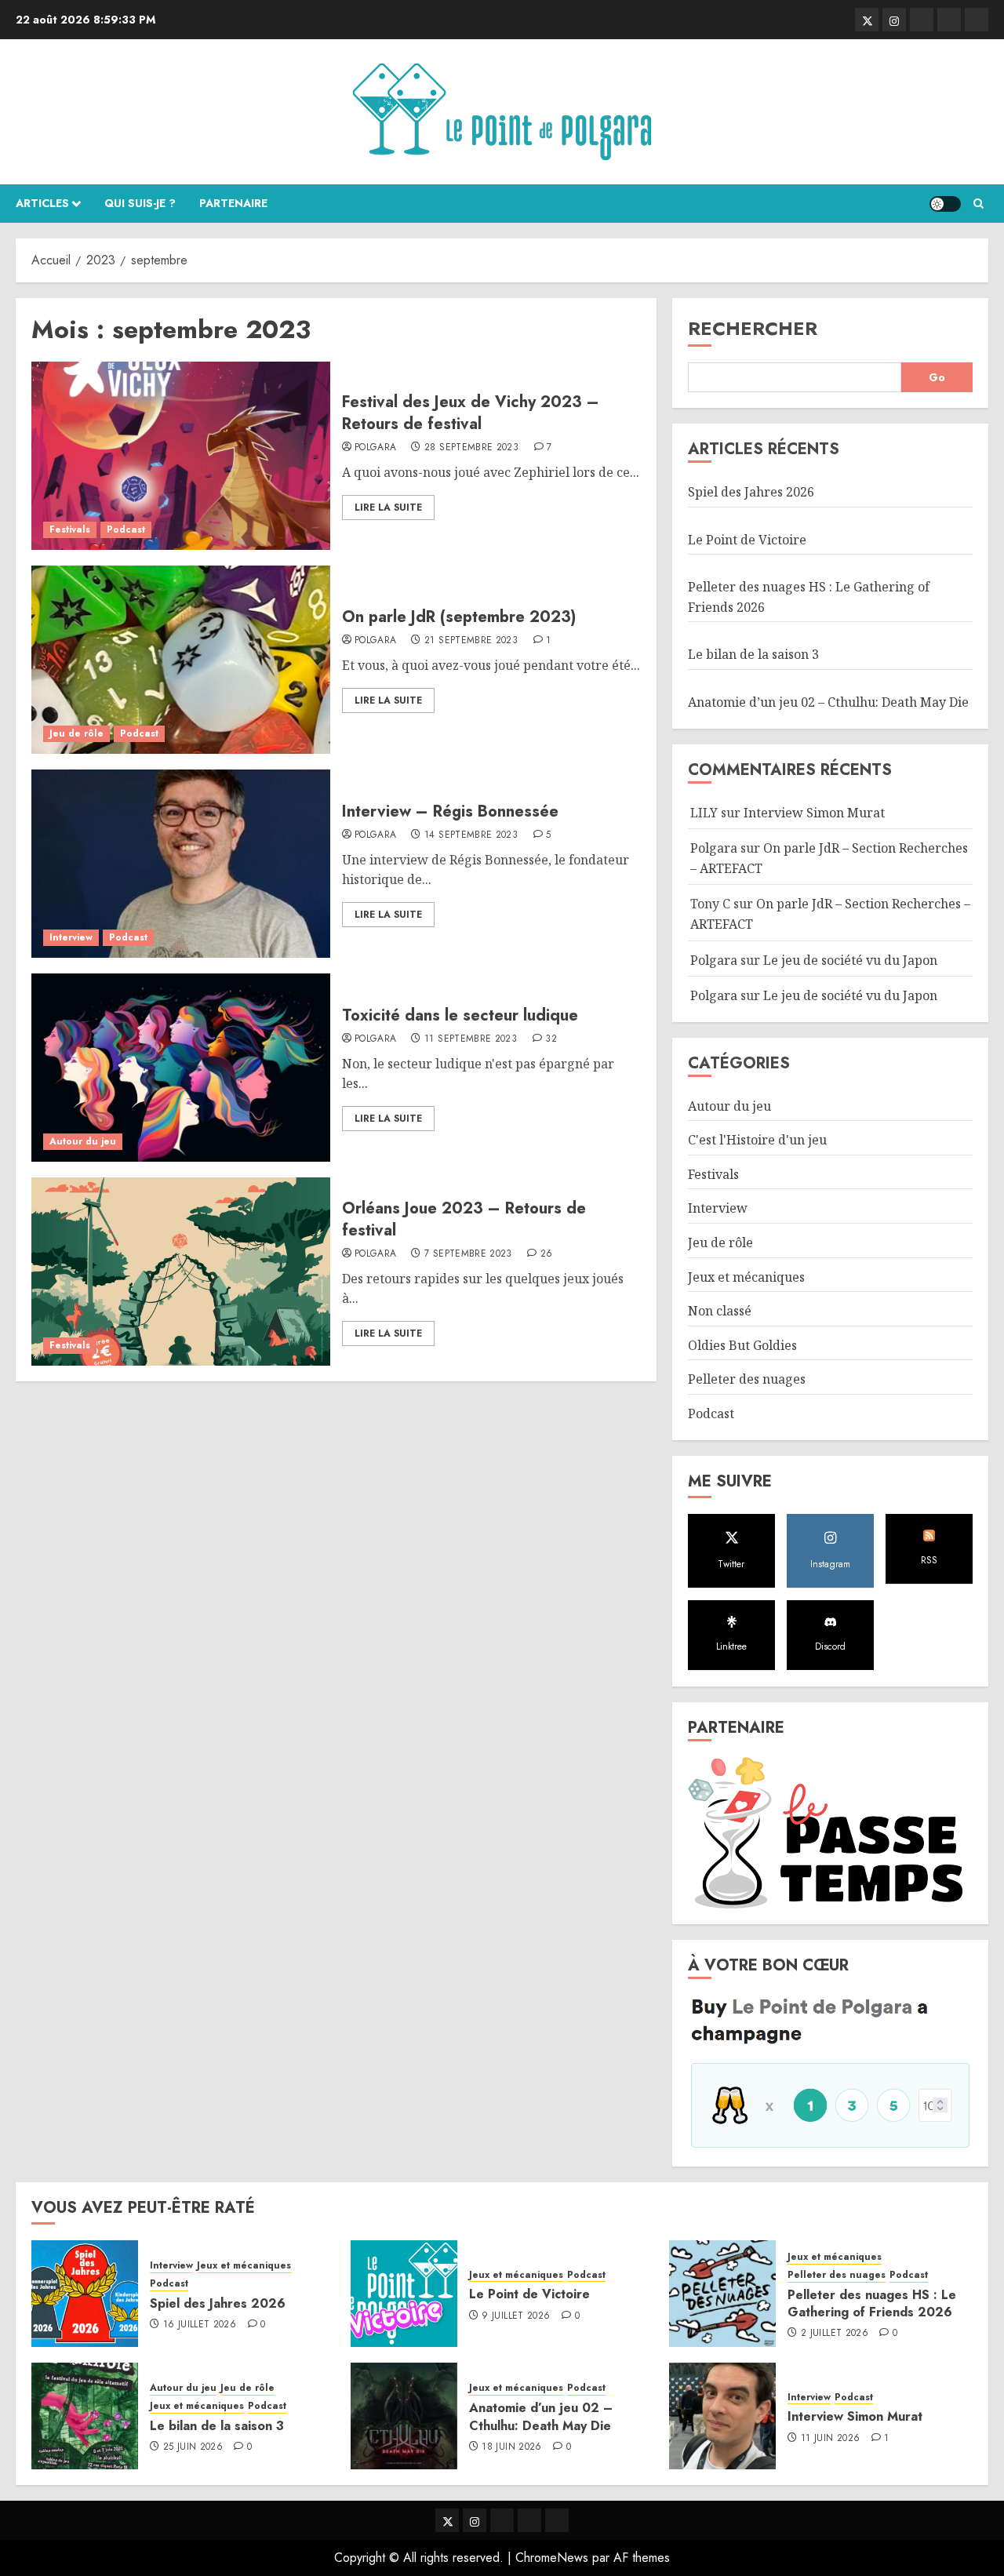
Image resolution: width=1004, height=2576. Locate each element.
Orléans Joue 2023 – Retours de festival (464, 1219)
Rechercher (753, 328)
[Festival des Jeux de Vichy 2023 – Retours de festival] (181, 456)
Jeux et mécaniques (746, 1277)
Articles (42, 203)
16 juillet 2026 (200, 2325)
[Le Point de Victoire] (404, 2294)
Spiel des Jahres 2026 (751, 492)
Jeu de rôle (76, 733)
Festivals (70, 529)
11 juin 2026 (830, 2439)
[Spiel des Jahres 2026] (85, 2294)
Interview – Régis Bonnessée (450, 811)
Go (937, 377)
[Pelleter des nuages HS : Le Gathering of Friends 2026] (722, 2294)
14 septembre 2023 (471, 835)
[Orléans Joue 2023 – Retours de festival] (181, 1272)
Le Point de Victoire (747, 540)
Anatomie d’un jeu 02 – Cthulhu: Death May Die (828, 702)
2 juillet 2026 (835, 2334)
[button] (979, 204)
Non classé (720, 1311)
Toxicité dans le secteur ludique (460, 1015)
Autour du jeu (83, 1141)
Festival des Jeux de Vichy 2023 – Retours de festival (471, 413)
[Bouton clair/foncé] (945, 204)
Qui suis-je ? (140, 203)
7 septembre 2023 (468, 1254)
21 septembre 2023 (471, 641)
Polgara (376, 448)
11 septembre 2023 (471, 1039)
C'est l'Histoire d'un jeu (757, 1140)
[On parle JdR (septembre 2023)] (181, 660)
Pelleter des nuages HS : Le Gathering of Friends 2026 (872, 2303)
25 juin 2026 (193, 2447)
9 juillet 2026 (516, 2316)
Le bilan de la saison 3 (753, 654)
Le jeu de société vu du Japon (850, 960)
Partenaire (233, 203)
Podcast (126, 529)
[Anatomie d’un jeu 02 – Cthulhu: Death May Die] (404, 2416)
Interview (71, 937)
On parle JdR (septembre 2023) (459, 617)
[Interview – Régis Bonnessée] (181, 864)
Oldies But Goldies (742, 1345)
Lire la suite (388, 508)
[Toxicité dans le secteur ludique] (181, 1068)
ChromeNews (552, 2558)
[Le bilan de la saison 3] (85, 2416)
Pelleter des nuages (747, 1379)
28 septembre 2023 (471, 448)
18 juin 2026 (511, 2447)
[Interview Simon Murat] (722, 2416)
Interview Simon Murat (814, 813)
